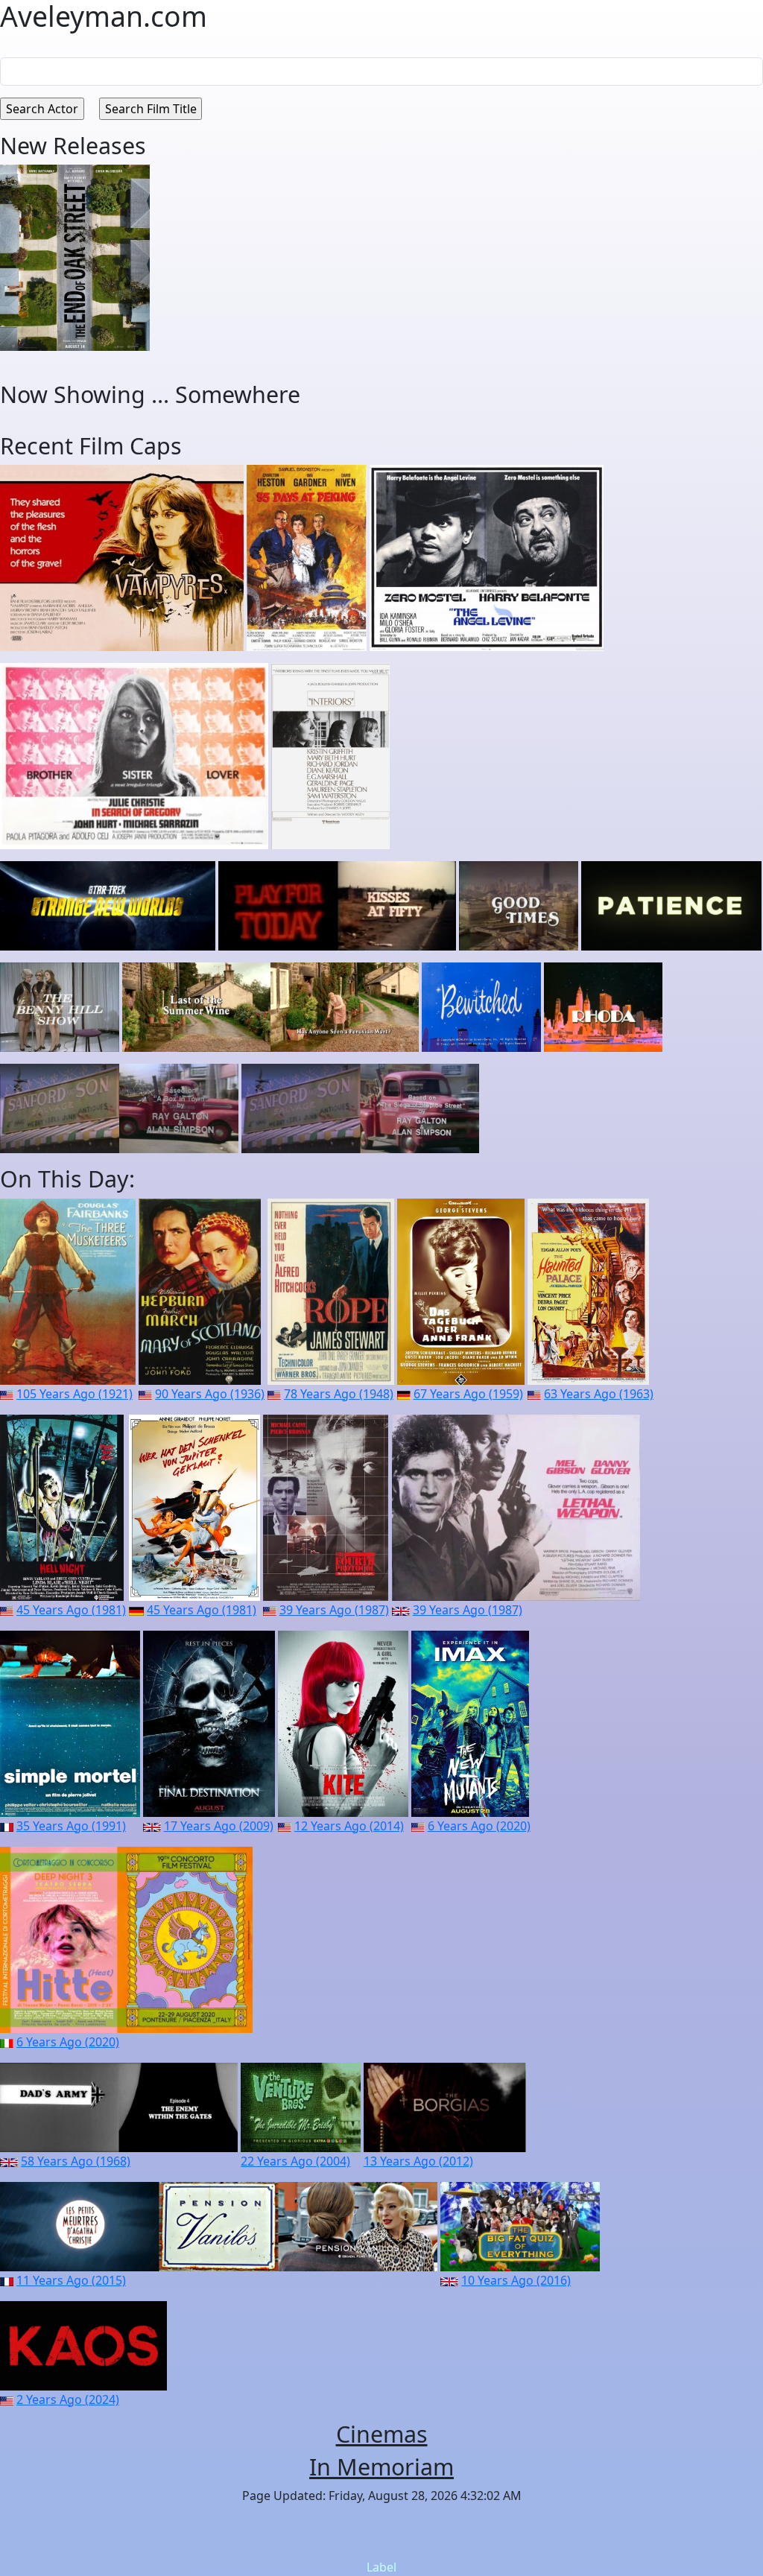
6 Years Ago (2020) (479, 1826)
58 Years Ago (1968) (76, 2161)
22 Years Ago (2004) (295, 2161)
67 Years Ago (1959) (468, 1394)
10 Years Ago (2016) (516, 2280)
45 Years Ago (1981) (71, 1610)
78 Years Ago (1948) (339, 1394)
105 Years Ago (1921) (75, 1394)
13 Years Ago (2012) (418, 2161)
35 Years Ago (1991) (71, 1826)
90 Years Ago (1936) (210, 1394)
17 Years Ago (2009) (219, 1826)
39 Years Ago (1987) (334, 1610)
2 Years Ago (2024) (68, 2399)
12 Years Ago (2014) (349, 1826)
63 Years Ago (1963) (599, 1394)
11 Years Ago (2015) (71, 2280)
